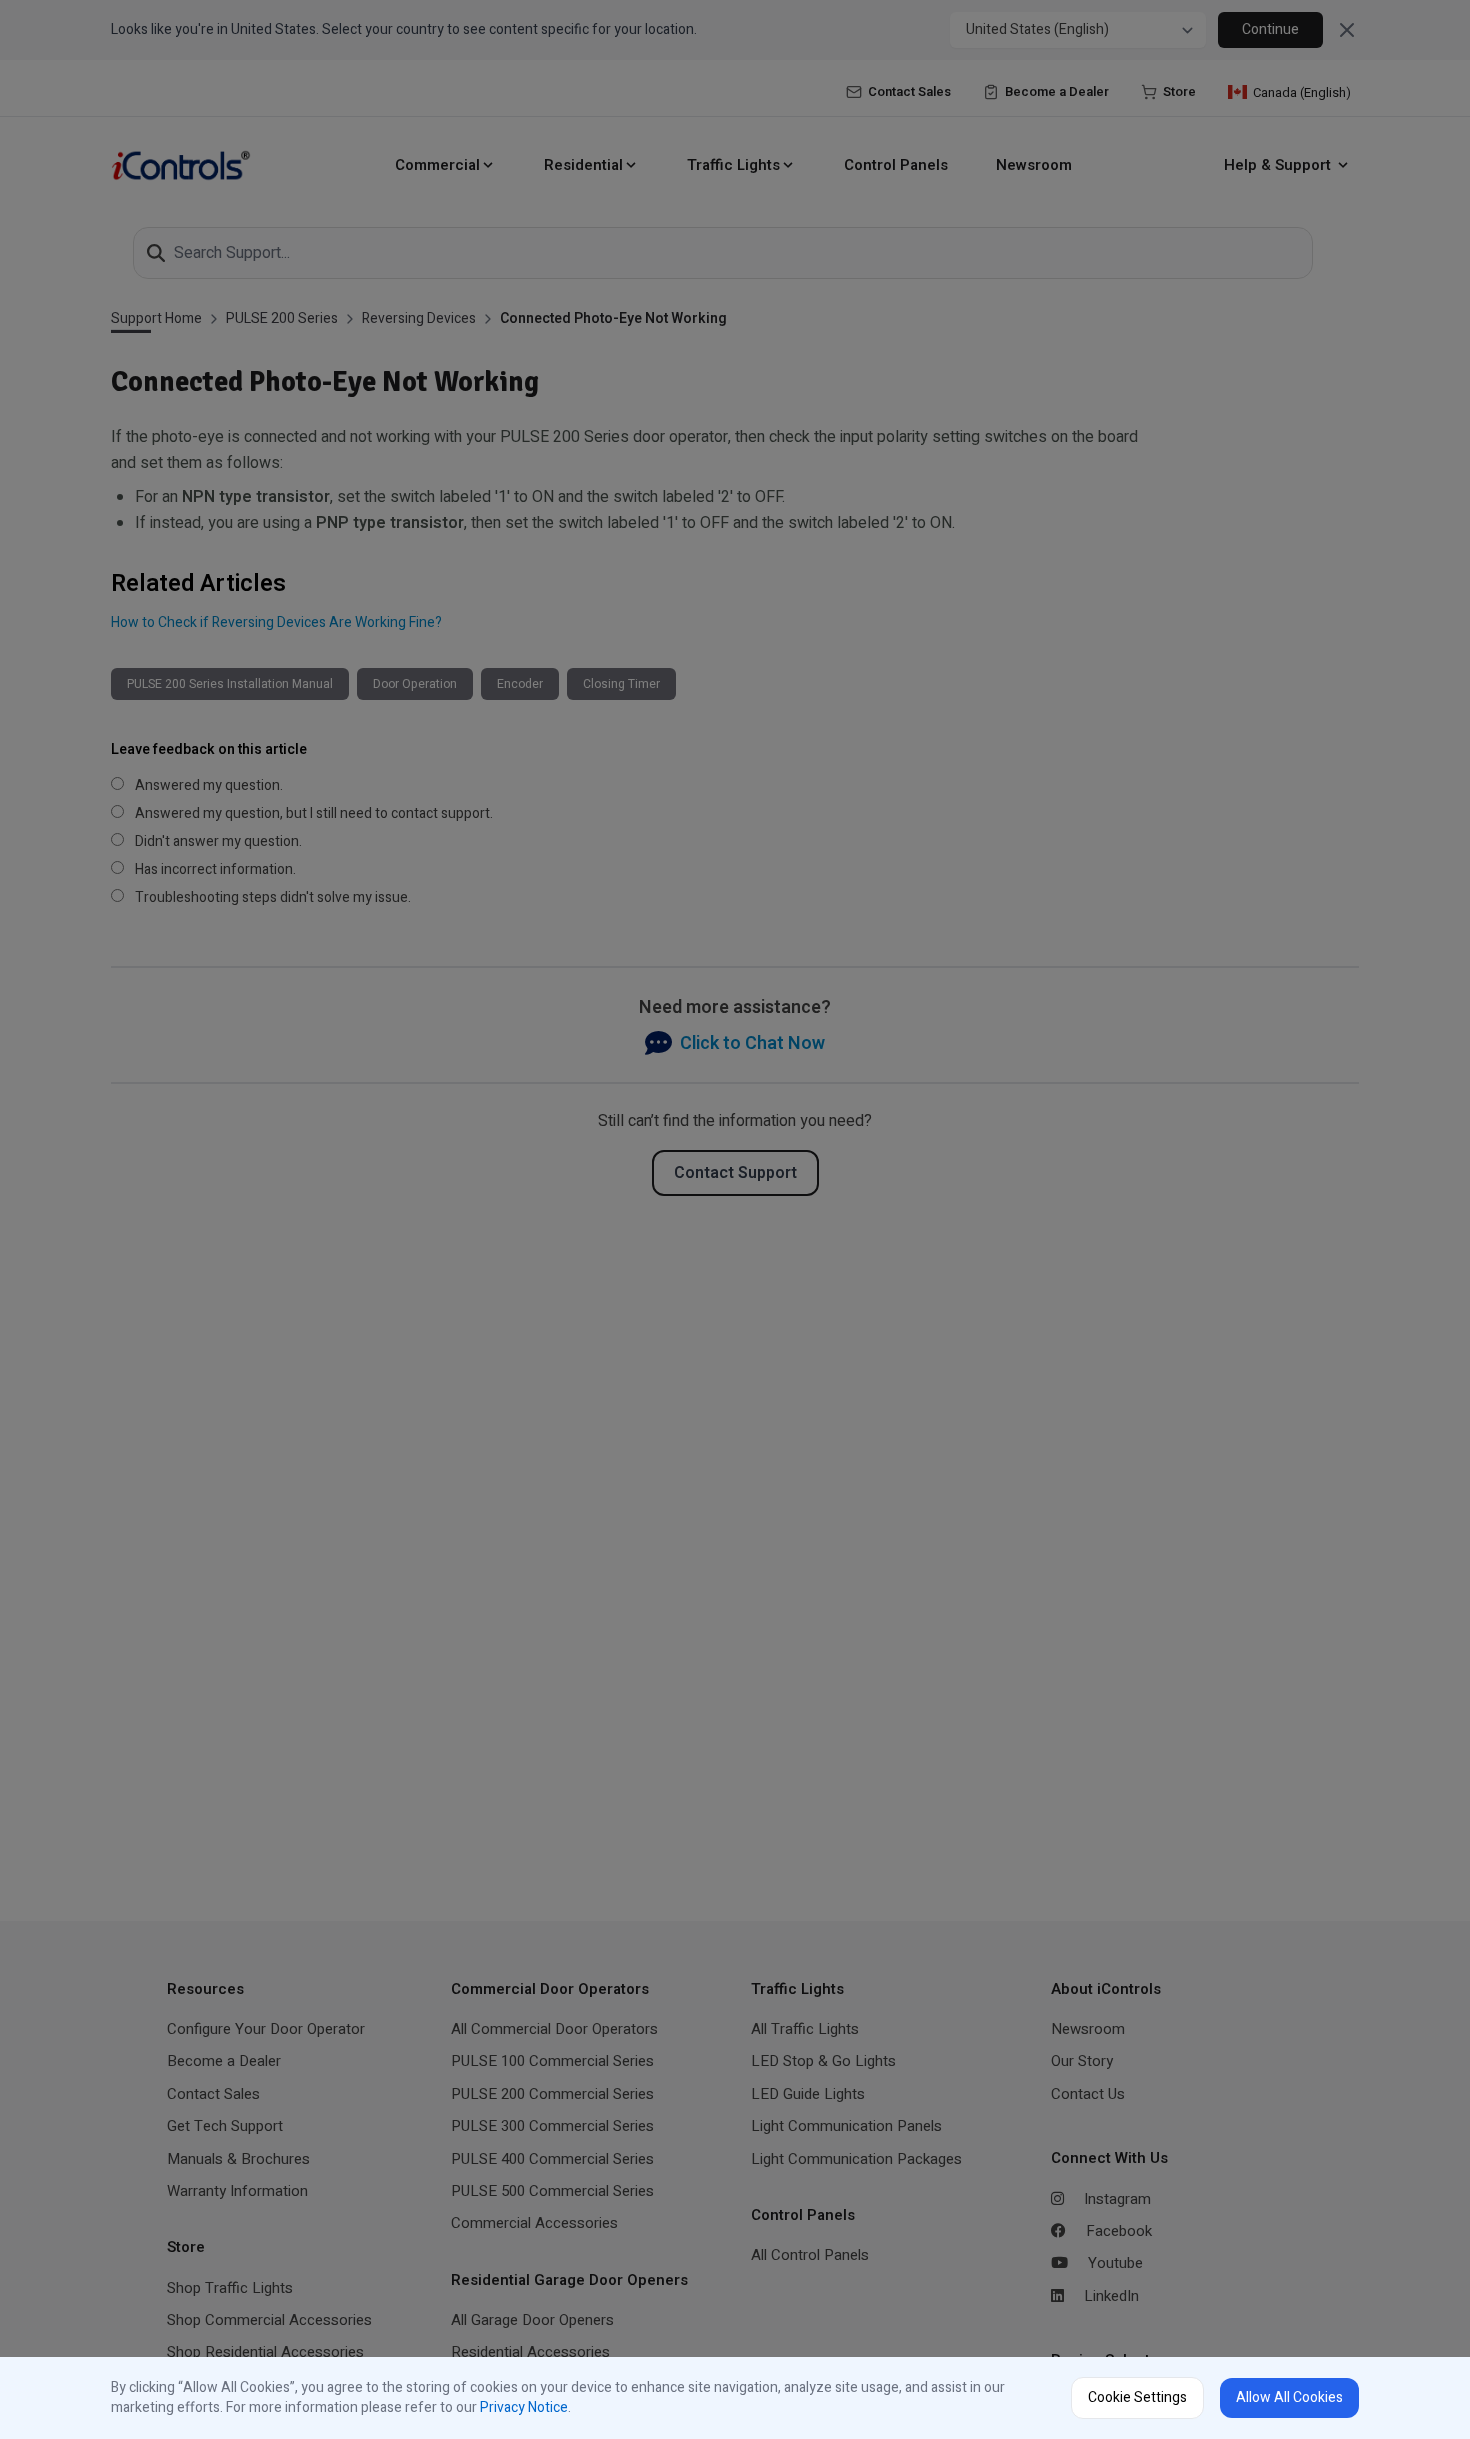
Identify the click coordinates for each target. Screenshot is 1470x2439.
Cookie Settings (1137, 2397)
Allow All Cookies (1289, 2397)
